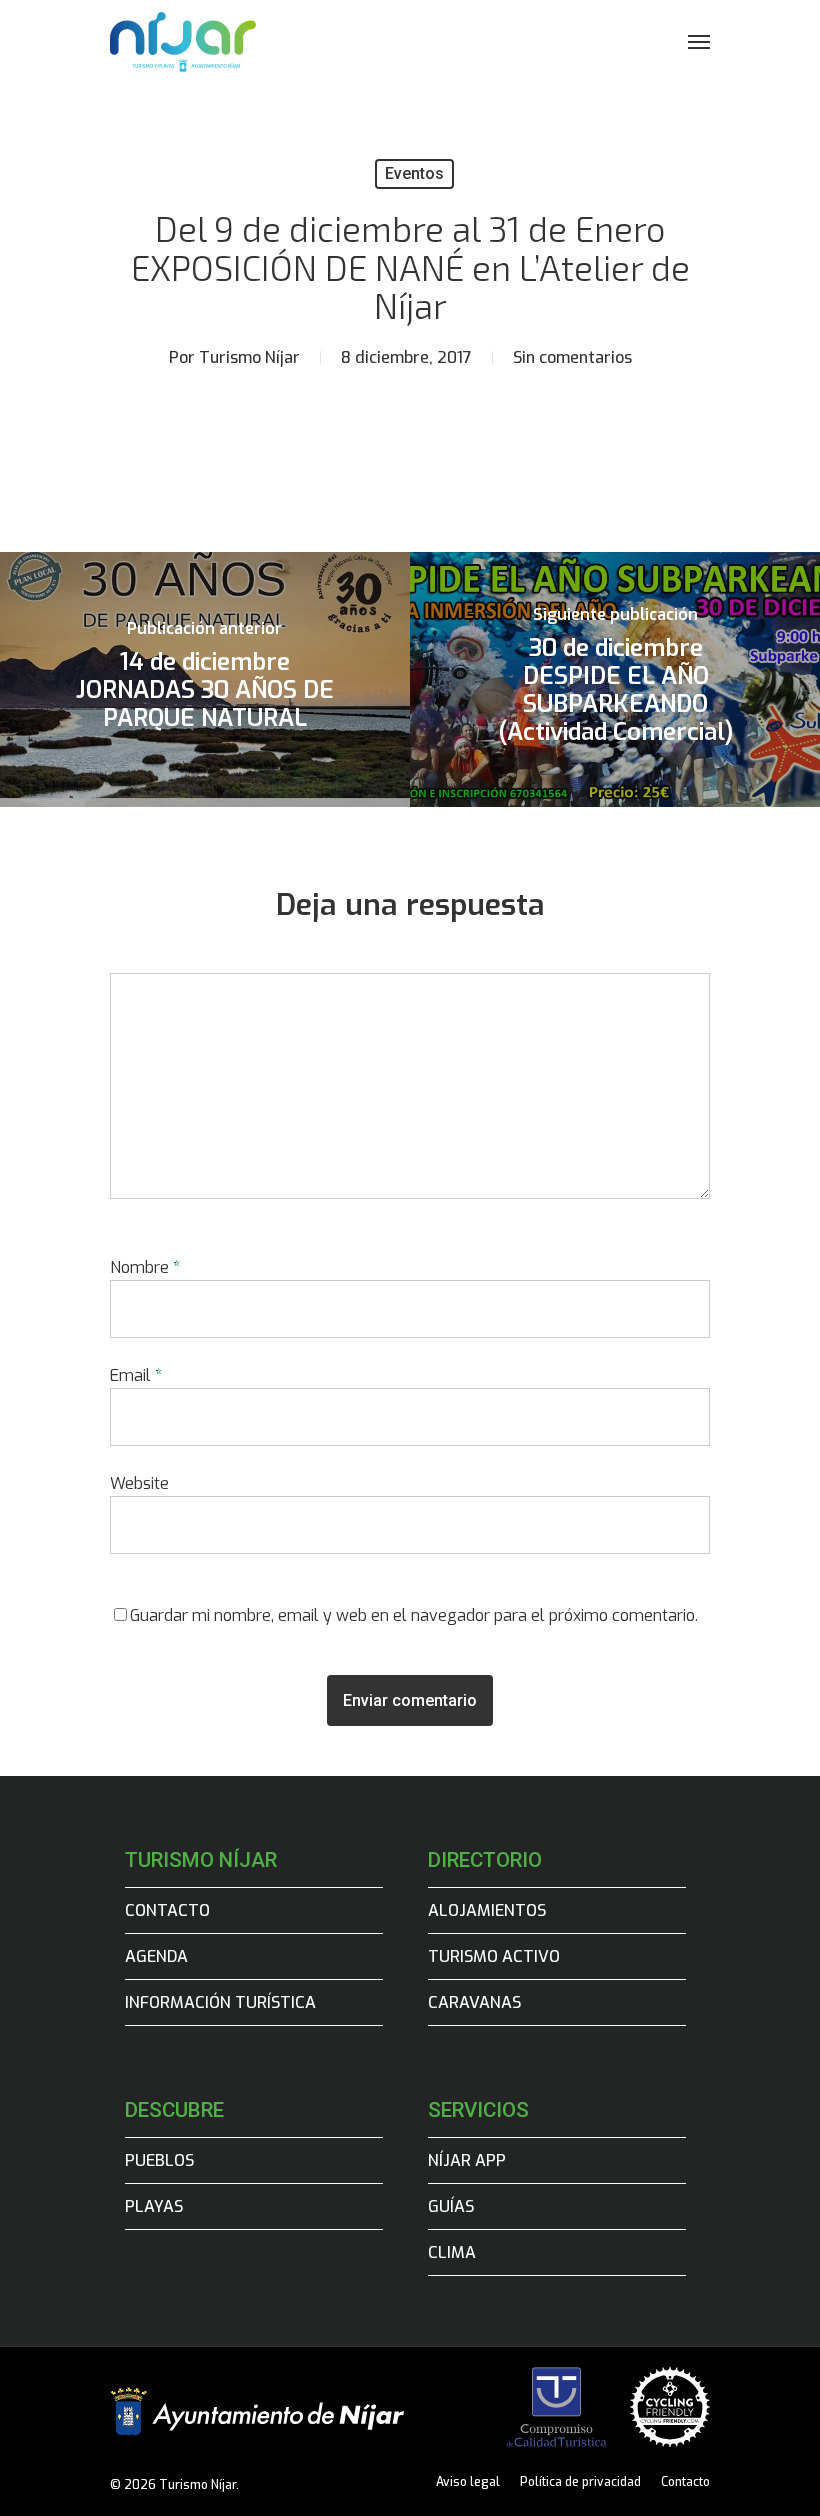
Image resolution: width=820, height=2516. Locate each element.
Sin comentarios (572, 357)
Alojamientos (487, 1910)
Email (136, 1375)
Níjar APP (467, 2160)
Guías (451, 2206)
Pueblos (159, 2160)
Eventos (414, 173)
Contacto (167, 1910)
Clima (452, 2252)
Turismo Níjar (249, 357)
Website (139, 1483)
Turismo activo (494, 1956)
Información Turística (220, 2002)
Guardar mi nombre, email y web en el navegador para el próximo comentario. (414, 1615)
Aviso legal (468, 2482)
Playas (154, 2206)
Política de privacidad (580, 2482)
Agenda (156, 1956)
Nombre (145, 1267)
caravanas (474, 2002)
